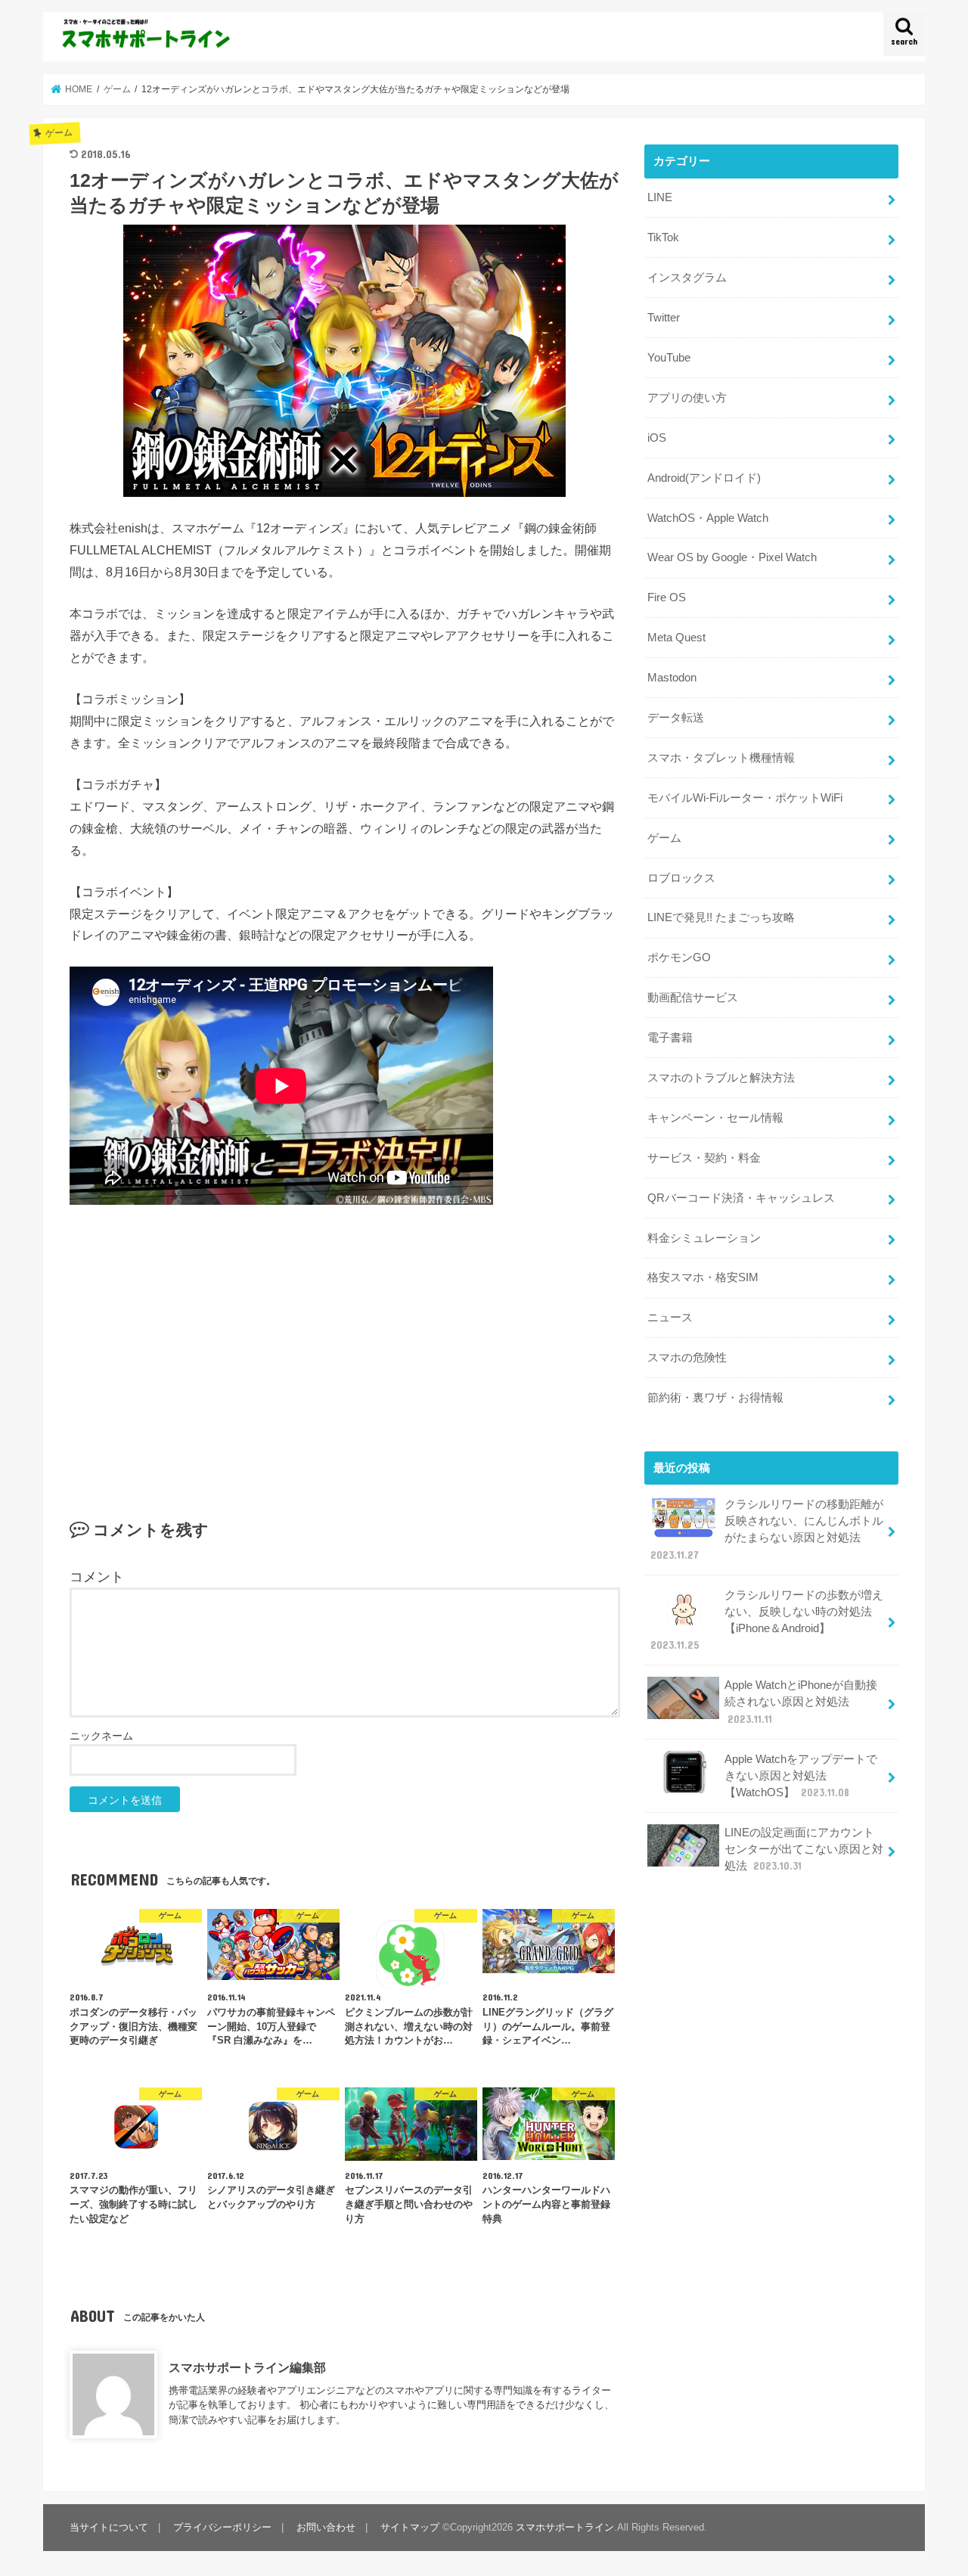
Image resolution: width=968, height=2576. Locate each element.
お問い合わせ (326, 2527)
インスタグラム (687, 278)
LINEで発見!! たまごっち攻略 (721, 917)
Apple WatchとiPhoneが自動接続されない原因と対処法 (801, 1702)
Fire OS (667, 597)
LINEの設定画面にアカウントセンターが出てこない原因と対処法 (804, 1849)
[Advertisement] (345, 1339)
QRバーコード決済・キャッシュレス (741, 1198)
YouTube (669, 358)
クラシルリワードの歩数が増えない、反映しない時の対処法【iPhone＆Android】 (767, 1620)
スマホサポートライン (565, 2527)
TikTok (663, 237)
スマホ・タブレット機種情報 (721, 758)
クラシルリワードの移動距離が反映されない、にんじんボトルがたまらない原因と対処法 (767, 1530)
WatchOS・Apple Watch (708, 518)
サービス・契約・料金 (704, 1158)
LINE (660, 197)
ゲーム (664, 838)
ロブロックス (681, 878)
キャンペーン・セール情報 (715, 1118)
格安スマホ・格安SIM (703, 1277)
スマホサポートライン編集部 (247, 2367)
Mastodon (672, 678)
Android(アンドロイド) (704, 478)
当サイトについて (109, 2527)
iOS (657, 438)
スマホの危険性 (687, 1358)
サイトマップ (410, 2527)
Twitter (664, 318)
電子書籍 (670, 1038)
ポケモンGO (679, 957)
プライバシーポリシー (222, 2527)
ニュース (670, 1317)
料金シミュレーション (704, 1238)
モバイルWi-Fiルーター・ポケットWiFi (745, 798)
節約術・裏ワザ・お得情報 (715, 1398)
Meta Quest (676, 638)
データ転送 (676, 718)
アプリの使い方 (687, 398)
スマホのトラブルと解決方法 (721, 1078)
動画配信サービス (693, 998)
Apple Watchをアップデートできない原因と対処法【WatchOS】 (801, 1776)
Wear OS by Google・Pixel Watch (732, 557)
